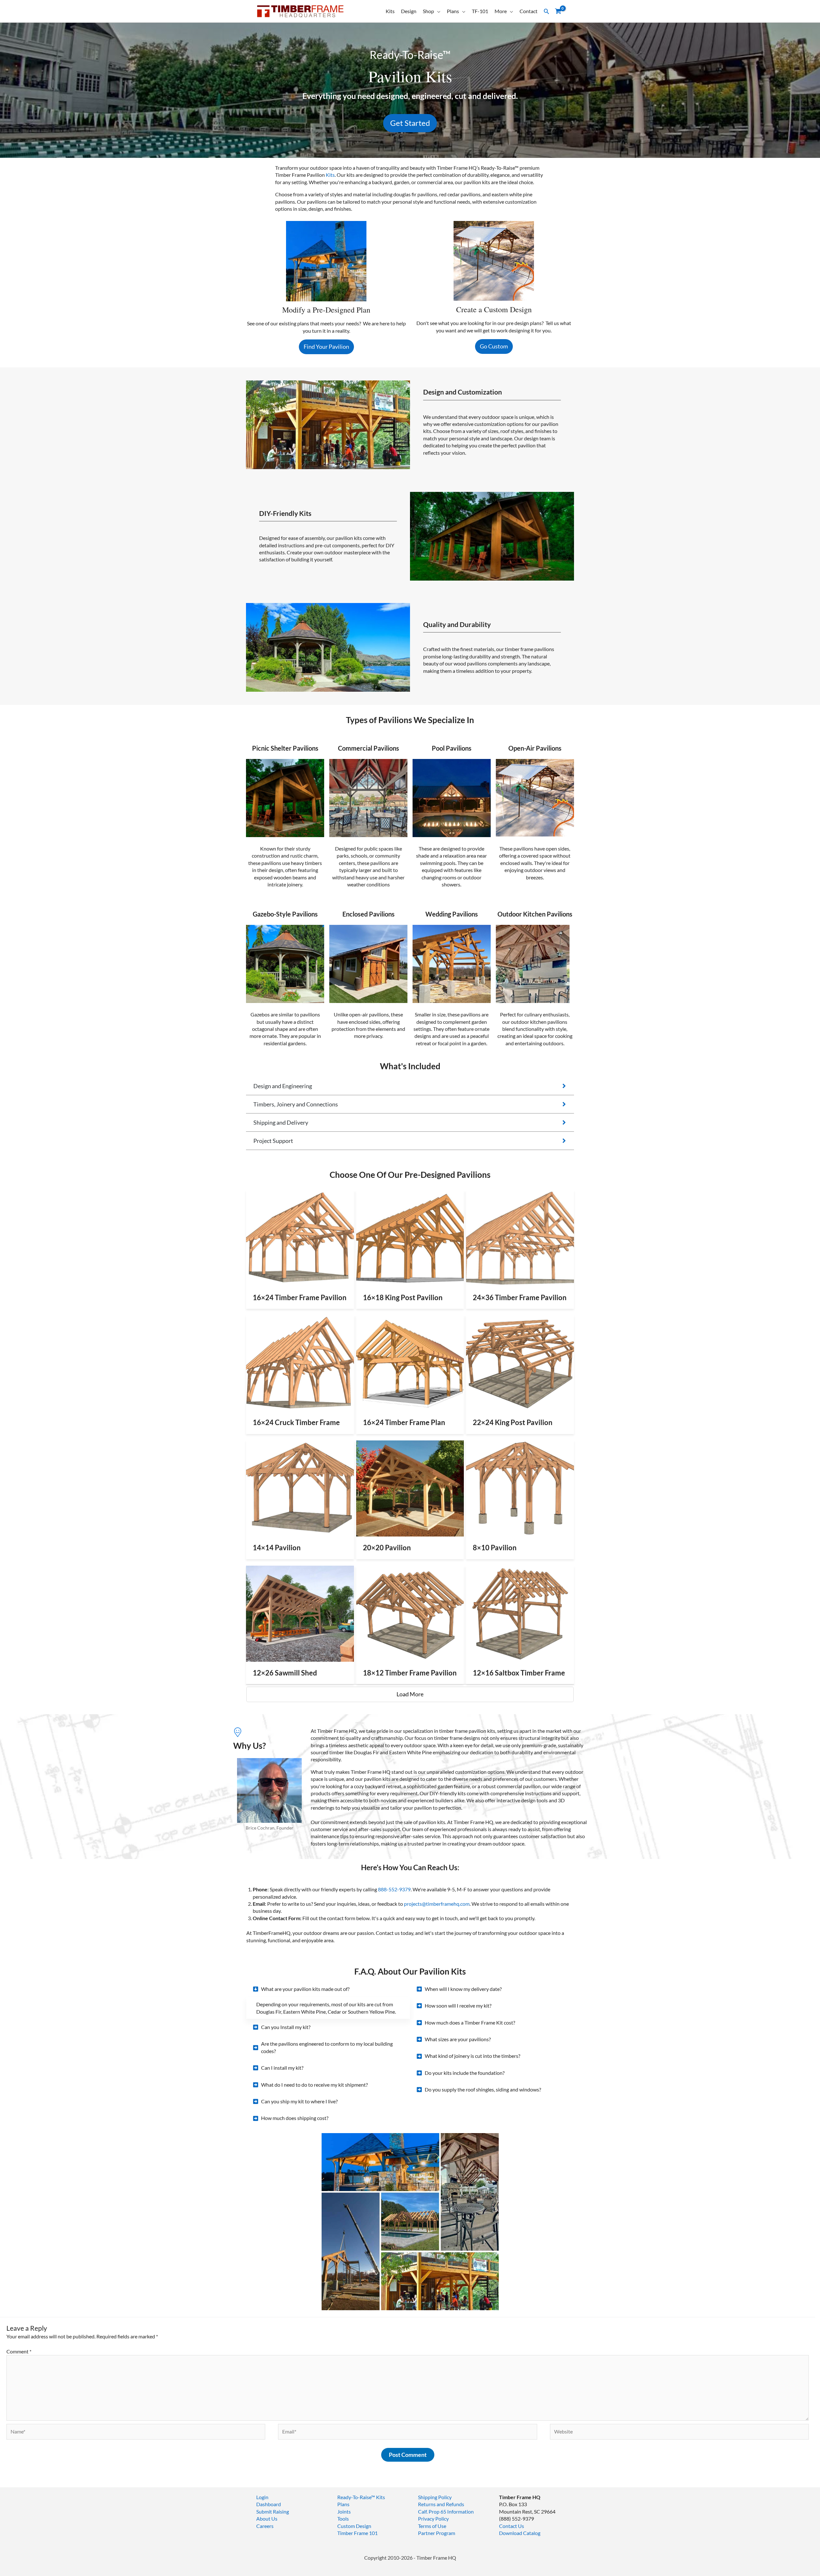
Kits (390, 11)
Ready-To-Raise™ (356, 2497)
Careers (265, 2526)
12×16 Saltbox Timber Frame (519, 1673)
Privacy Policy (433, 2519)
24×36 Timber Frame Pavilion (520, 1297)
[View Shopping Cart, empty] (558, 11)
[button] (546, 11)
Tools (343, 2519)
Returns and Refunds (441, 2504)
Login (262, 2497)
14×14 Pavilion (277, 1548)
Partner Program (437, 2533)
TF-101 (480, 11)
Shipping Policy (435, 2497)
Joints (344, 2511)
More (501, 11)
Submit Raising (273, 2511)
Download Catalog (520, 2533)
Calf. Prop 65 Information (446, 2511)
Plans (453, 11)
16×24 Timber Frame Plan (404, 1422)
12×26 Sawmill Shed (285, 1673)
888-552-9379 (394, 1889)
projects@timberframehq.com (437, 1904)
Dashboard (269, 2504)
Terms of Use (432, 2526)
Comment (19, 2351)
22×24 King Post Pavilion (513, 1422)
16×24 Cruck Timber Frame (296, 1422)
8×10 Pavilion (495, 1548)
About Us (267, 2519)
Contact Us (512, 2526)
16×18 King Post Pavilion (403, 1297)
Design (409, 11)
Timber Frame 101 (357, 2533)
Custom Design (354, 2526)
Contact (529, 11)
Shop (428, 11)
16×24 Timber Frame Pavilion (300, 1297)
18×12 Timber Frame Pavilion (410, 1673)
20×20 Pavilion (387, 1548)
